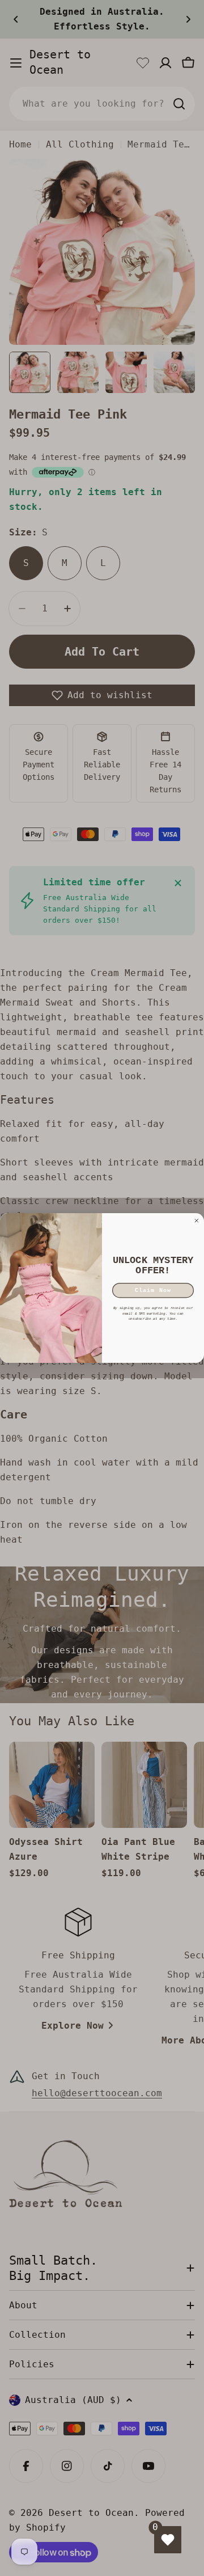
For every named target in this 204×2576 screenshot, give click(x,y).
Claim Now (153, 1291)
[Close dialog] (197, 1221)
